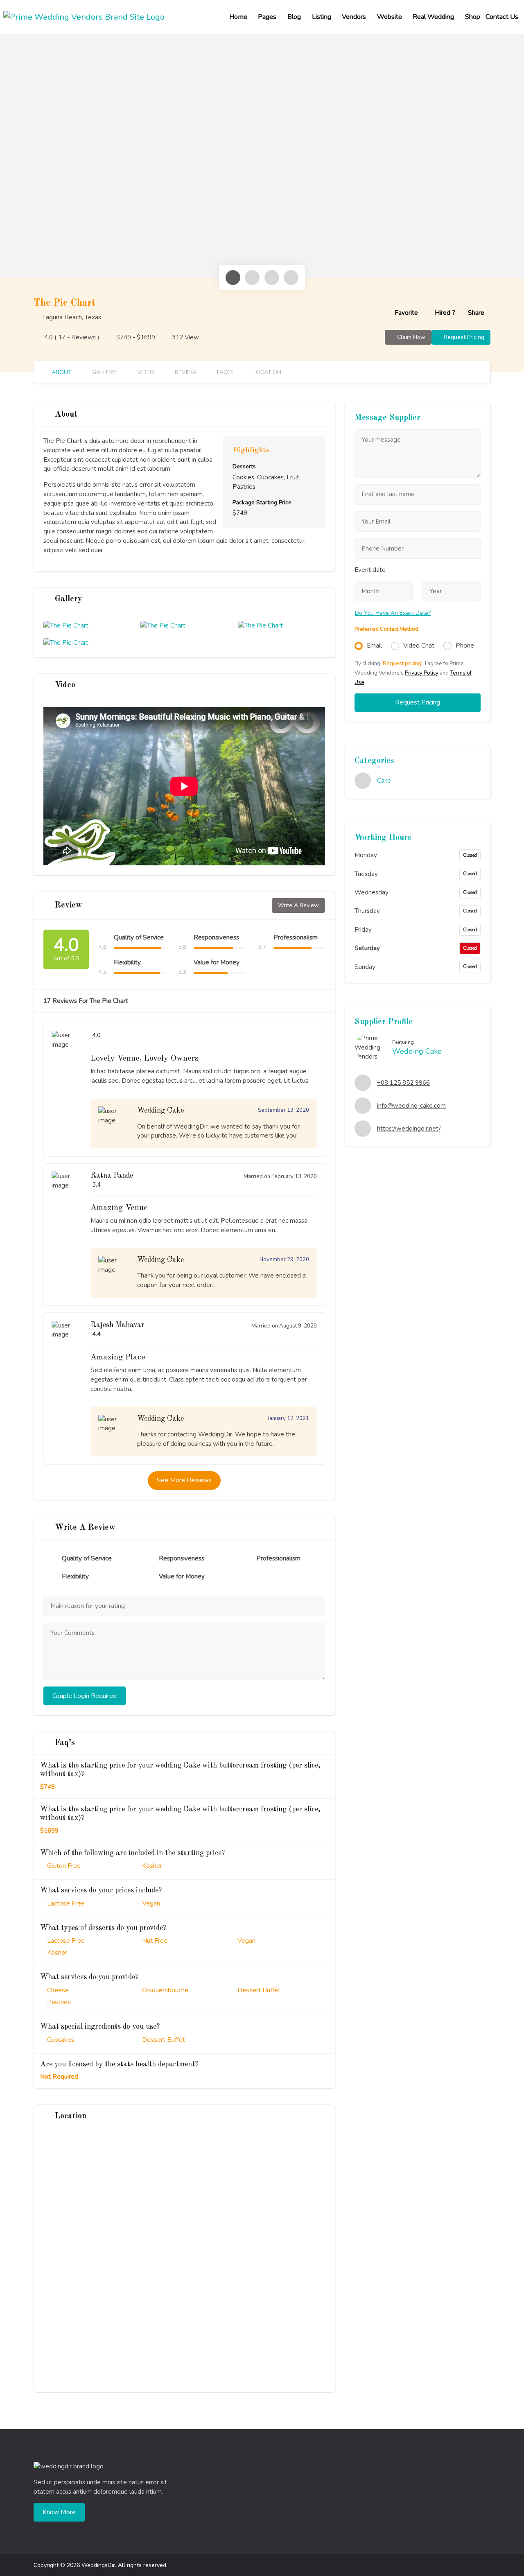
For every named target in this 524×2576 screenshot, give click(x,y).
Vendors (354, 17)
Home (238, 17)
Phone (465, 646)
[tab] (233, 278)
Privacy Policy (422, 673)
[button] (401, 313)
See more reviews (184, 1480)
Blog (294, 17)
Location (267, 372)
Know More (59, 2512)
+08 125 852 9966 (403, 1083)
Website (390, 17)
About (61, 372)
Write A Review (298, 905)
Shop (473, 17)
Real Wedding (433, 17)
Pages (267, 17)
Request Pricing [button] (418, 702)
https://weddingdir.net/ (409, 1129)
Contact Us (502, 17)
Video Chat (419, 646)
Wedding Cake (417, 1051)
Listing (322, 17)
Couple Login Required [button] (85, 1696)
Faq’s (224, 372)
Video (145, 372)
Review (185, 372)
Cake (384, 781)
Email (374, 646)
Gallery (104, 372)
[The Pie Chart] (66, 629)
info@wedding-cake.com (411, 1106)
